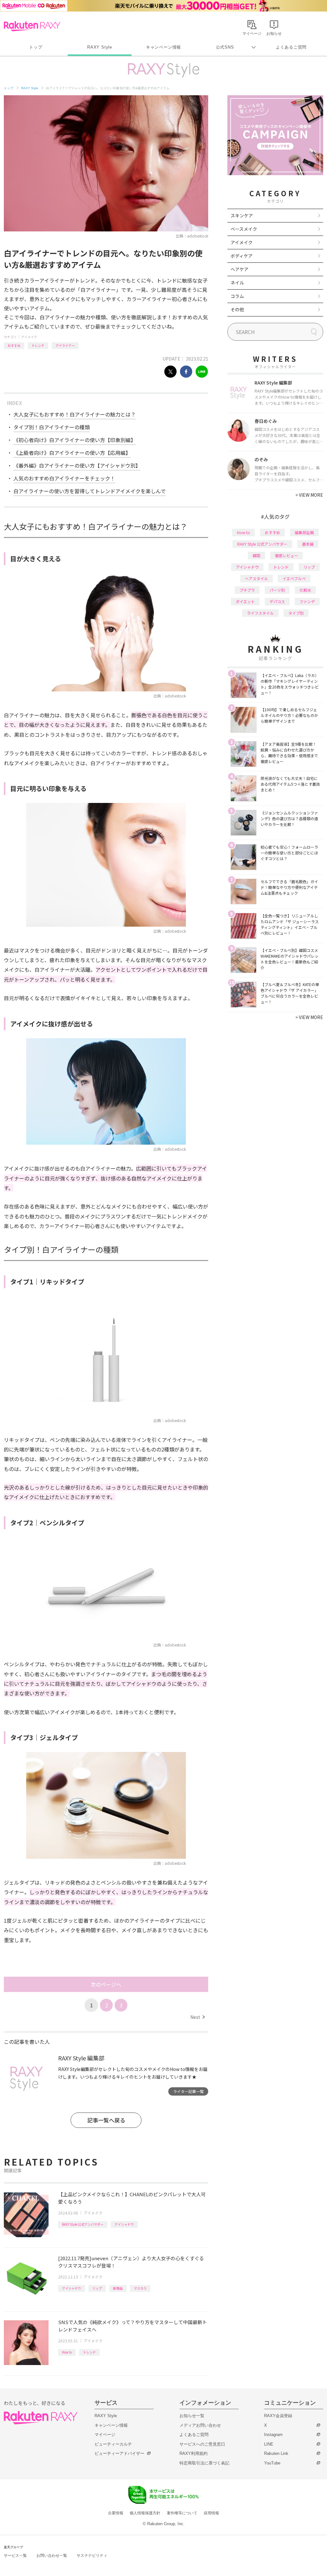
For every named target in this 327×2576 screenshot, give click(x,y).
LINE (269, 2444)
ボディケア (242, 256)
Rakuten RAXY (32, 26)
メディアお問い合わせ (200, 2425)
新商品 (118, 2288)
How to (67, 2352)
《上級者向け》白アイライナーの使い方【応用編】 (72, 453)
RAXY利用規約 (194, 2453)
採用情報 (211, 2513)
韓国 (256, 555)
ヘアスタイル (256, 578)
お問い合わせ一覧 (52, 2556)
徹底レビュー (286, 555)
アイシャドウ (124, 2224)
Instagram (273, 2435)
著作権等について (182, 2513)
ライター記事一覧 (188, 2091)
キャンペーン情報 (163, 47)
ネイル (237, 283)
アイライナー (65, 345)
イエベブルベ (294, 578)
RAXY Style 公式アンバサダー (83, 2224)
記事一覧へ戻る (106, 2120)
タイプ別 (296, 613)
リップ (97, 2288)
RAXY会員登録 (278, 2416)
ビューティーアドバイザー (119, 2453)
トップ (36, 47)
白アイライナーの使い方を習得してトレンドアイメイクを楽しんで (90, 491)
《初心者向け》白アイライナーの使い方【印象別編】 (75, 440)
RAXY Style (100, 47)
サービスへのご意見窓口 (202, 2444)
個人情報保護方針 (145, 2513)
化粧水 (305, 590)
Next (198, 2017)
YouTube (272, 2463)
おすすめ (14, 345)
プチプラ (247, 590)
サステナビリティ (92, 2556)
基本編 (308, 544)
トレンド (38, 345)
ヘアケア (240, 269)
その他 (237, 309)
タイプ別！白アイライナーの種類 (52, 427)
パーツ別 (277, 590)
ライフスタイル (260, 613)
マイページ (105, 2435)
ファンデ (307, 601)
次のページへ (106, 1984)
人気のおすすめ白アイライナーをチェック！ (64, 478)
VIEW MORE (309, 495)
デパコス (277, 601)
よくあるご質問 (291, 47)
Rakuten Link (276, 2453)
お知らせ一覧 (192, 2416)
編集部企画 (304, 532)
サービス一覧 (15, 2556)
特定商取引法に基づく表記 (204, 2463)
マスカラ (140, 2288)
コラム (237, 296)
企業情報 (116, 2513)
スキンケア (242, 215)
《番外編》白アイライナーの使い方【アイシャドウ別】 (77, 465)
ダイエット (245, 601)
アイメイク (29, 337)
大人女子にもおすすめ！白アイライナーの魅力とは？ (75, 414)
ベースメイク (244, 229)
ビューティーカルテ (113, 2444)
